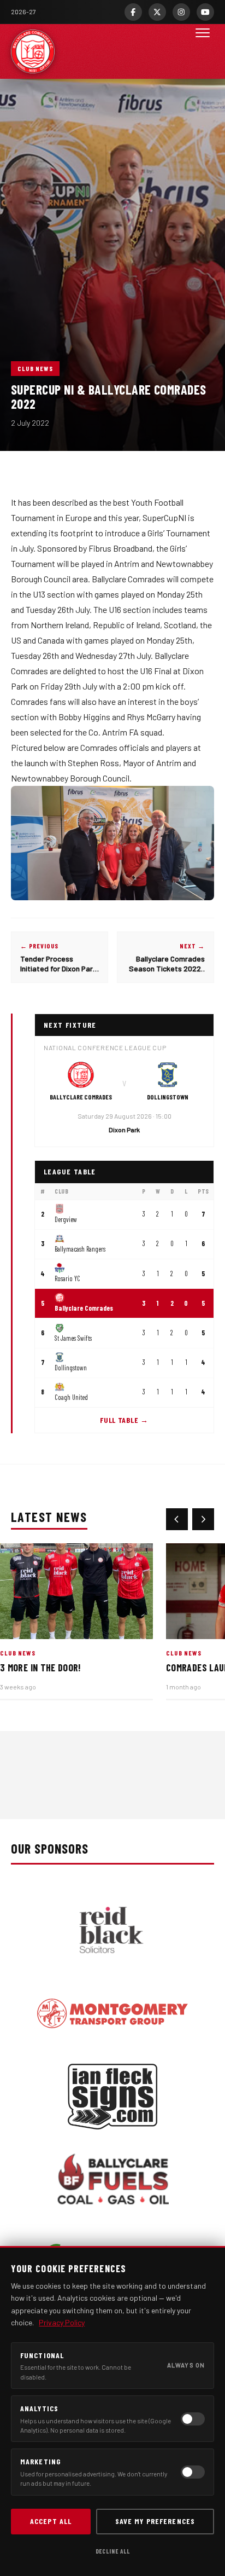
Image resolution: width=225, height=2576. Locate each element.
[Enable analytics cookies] (193, 2419)
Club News (35, 368)
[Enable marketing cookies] (193, 2472)
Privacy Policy (62, 2322)
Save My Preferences (155, 2521)
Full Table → (124, 1420)
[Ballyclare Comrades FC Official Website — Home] (33, 51)
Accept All (51, 2521)
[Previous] (177, 1519)
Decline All (113, 2551)
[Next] (203, 1519)
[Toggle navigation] (203, 51)
